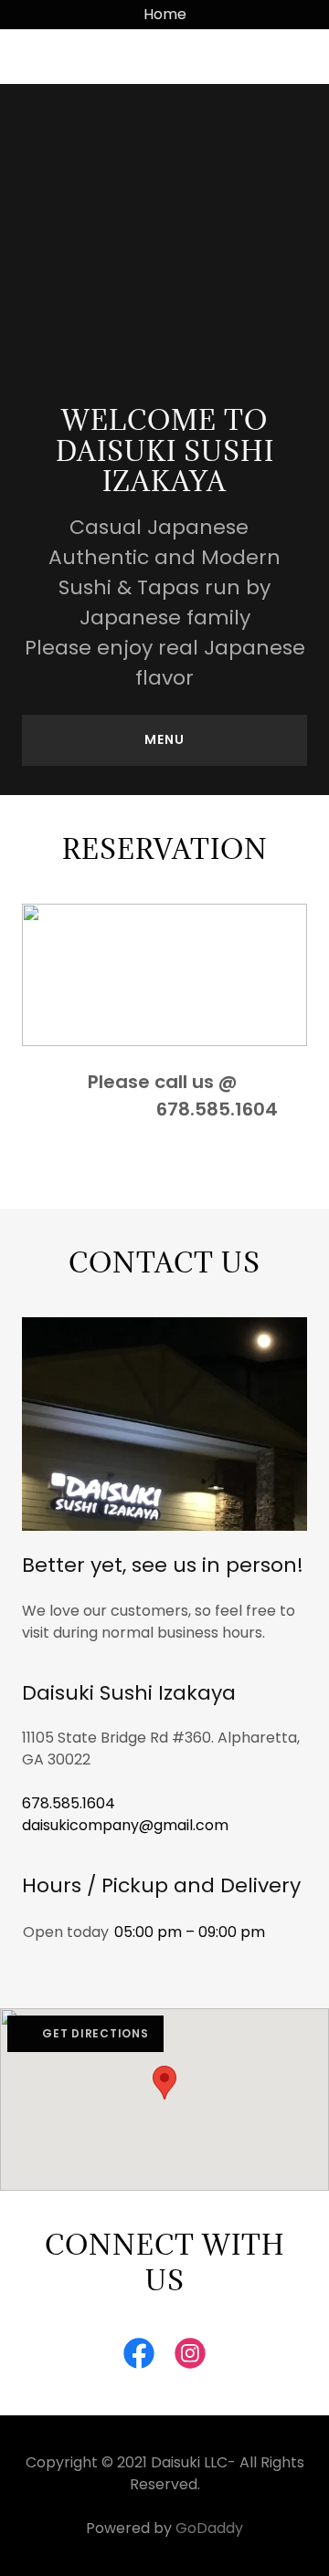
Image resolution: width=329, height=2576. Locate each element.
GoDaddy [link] (209, 2528)
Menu (164, 739)
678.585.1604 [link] (69, 1803)
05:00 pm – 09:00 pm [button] (190, 1932)
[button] (54, 57)
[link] (139, 2357)
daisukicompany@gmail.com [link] (125, 1825)
